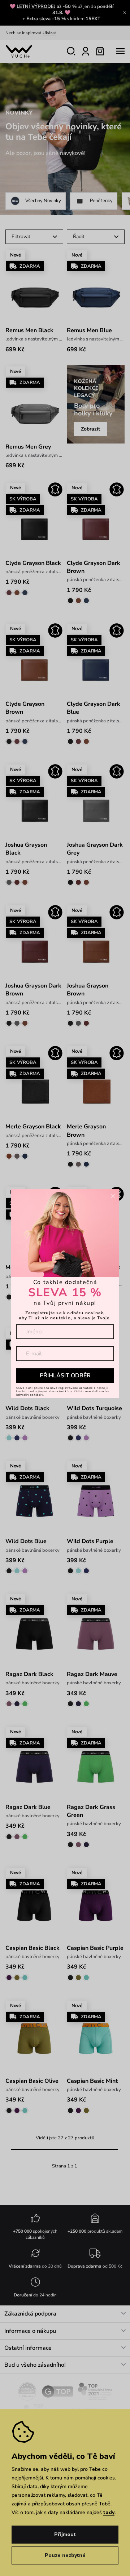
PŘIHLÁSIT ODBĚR (65, 1376)
